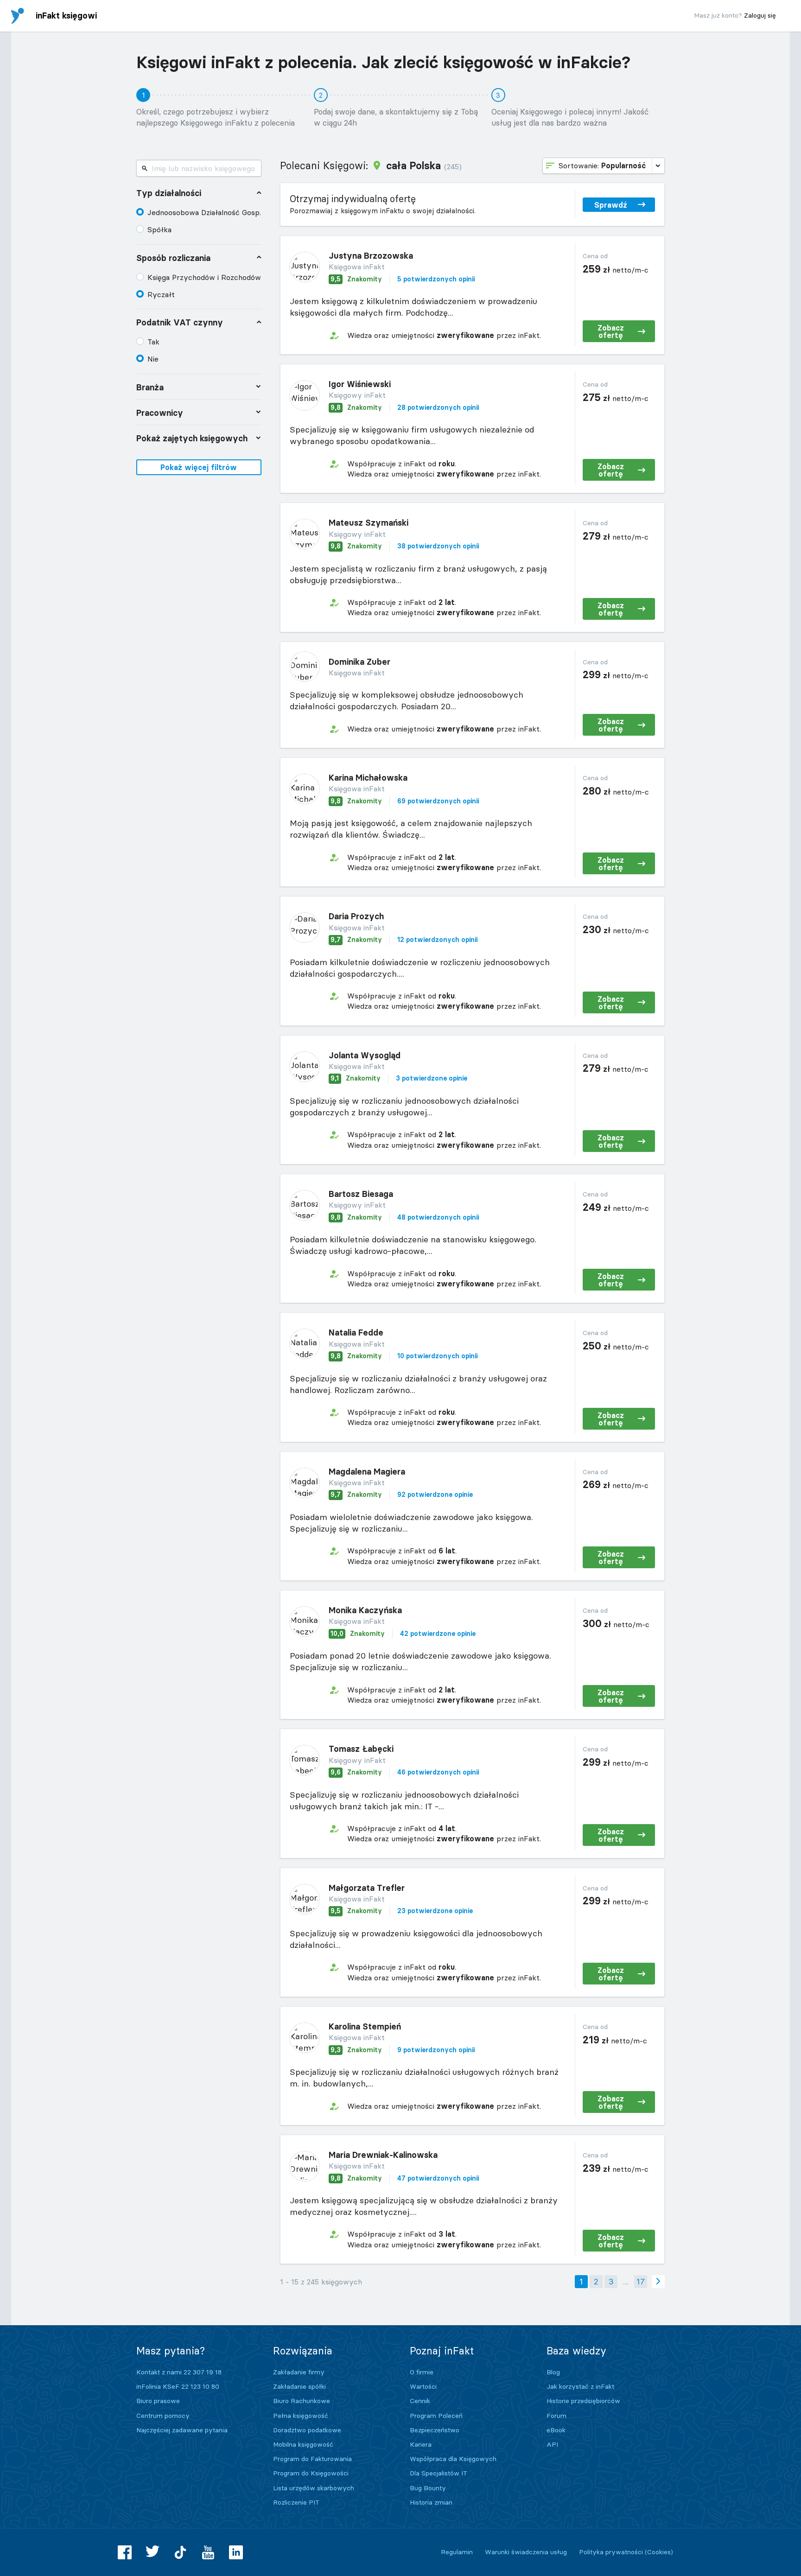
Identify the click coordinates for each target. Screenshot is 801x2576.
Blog (553, 2372)
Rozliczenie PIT (296, 2502)
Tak (153, 342)
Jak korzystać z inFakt (580, 2386)
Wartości (423, 2386)
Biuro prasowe (158, 2401)
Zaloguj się (760, 15)
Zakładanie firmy (299, 2372)
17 (641, 2281)
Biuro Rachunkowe (302, 2401)
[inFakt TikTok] (180, 2552)
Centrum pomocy (163, 2416)
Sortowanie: (602, 165)
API (552, 2444)
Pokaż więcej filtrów (199, 467)
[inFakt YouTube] (208, 2552)
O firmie (422, 2372)
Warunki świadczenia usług (526, 2552)
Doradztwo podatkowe (307, 2430)
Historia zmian (431, 2502)
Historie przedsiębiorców (583, 2401)
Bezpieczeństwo (435, 2430)
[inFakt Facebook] (125, 2552)
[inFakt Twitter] (153, 2552)
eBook (556, 2430)
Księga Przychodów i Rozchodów (204, 277)
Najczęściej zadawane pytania (182, 2430)
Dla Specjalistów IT (439, 2473)
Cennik (420, 2401)
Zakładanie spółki (299, 2386)
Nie (153, 359)
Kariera (421, 2444)
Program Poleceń (436, 2416)
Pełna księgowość (301, 2416)
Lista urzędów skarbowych (314, 2488)
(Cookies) (659, 2552)
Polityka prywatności (611, 2552)
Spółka (159, 229)
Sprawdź (611, 205)
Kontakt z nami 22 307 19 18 (179, 2372)
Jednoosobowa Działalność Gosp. (204, 212)
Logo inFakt (18, 16)
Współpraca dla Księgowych (453, 2459)
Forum (556, 2416)
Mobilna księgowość (303, 2444)
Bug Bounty (428, 2488)
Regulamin (457, 2552)
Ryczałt (161, 294)
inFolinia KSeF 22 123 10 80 (178, 2386)
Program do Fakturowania (312, 2459)
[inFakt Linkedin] (236, 2552)
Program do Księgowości (311, 2473)
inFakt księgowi (66, 16)
